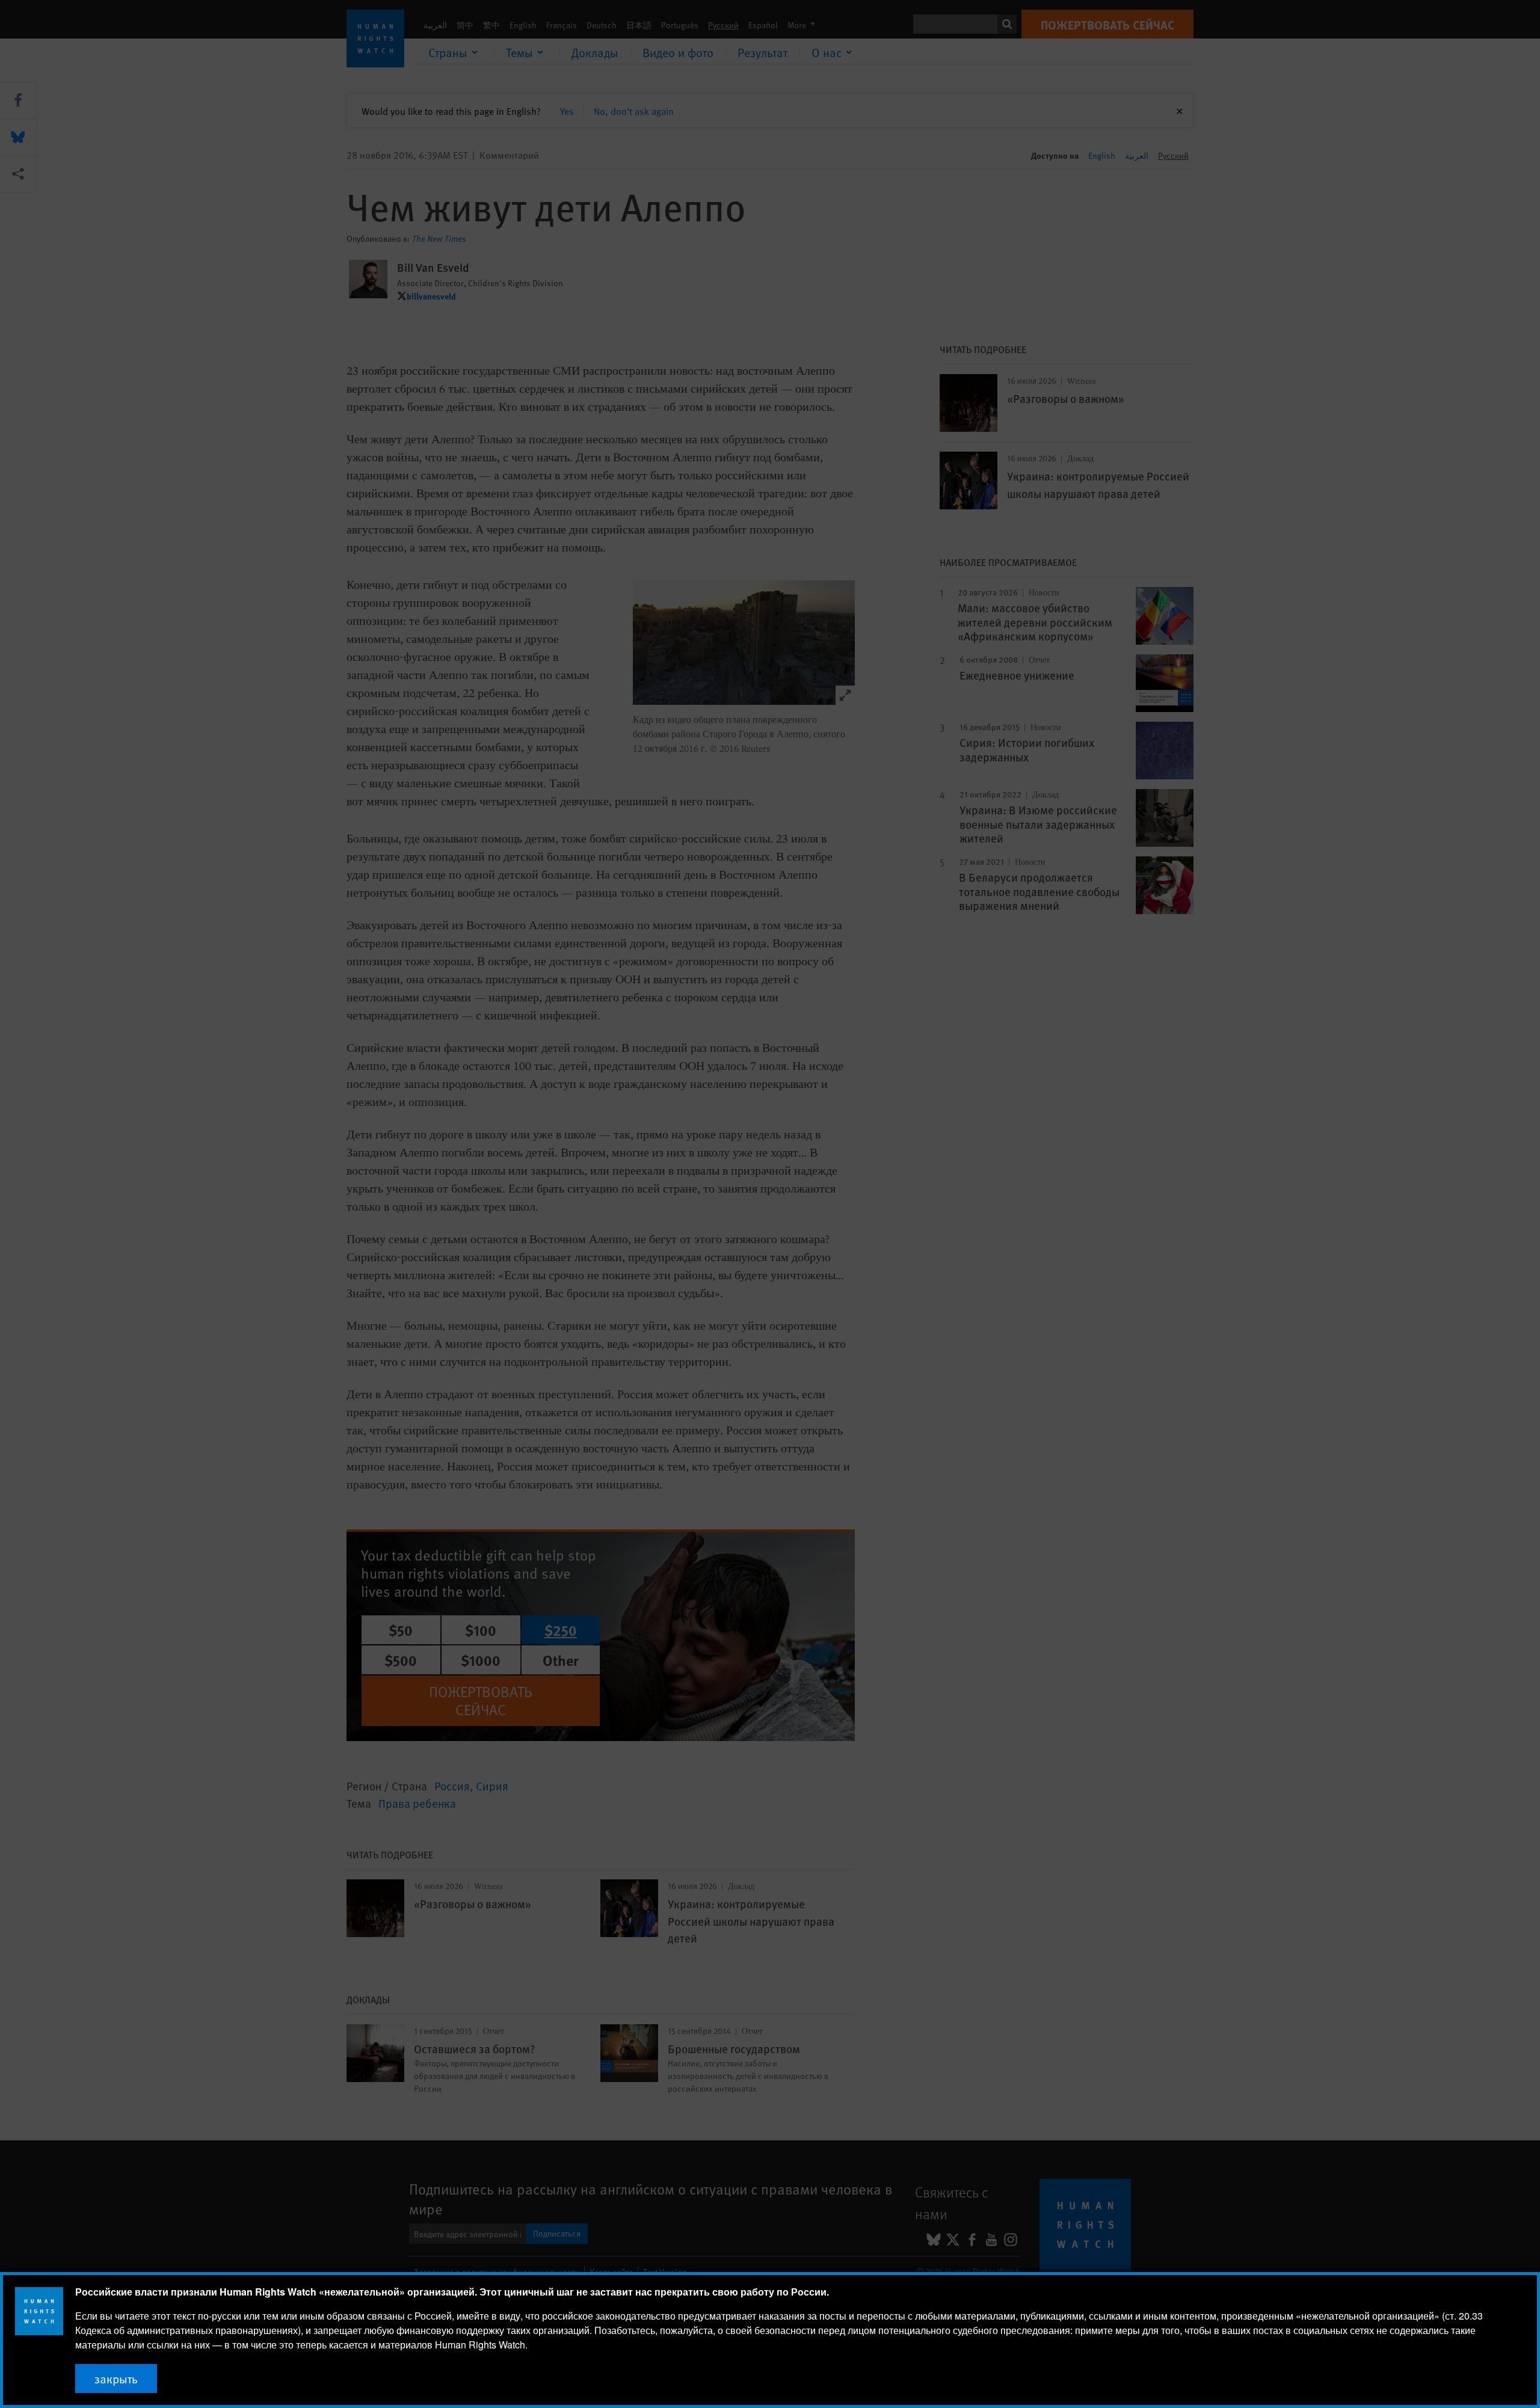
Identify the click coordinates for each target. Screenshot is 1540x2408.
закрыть (116, 2379)
